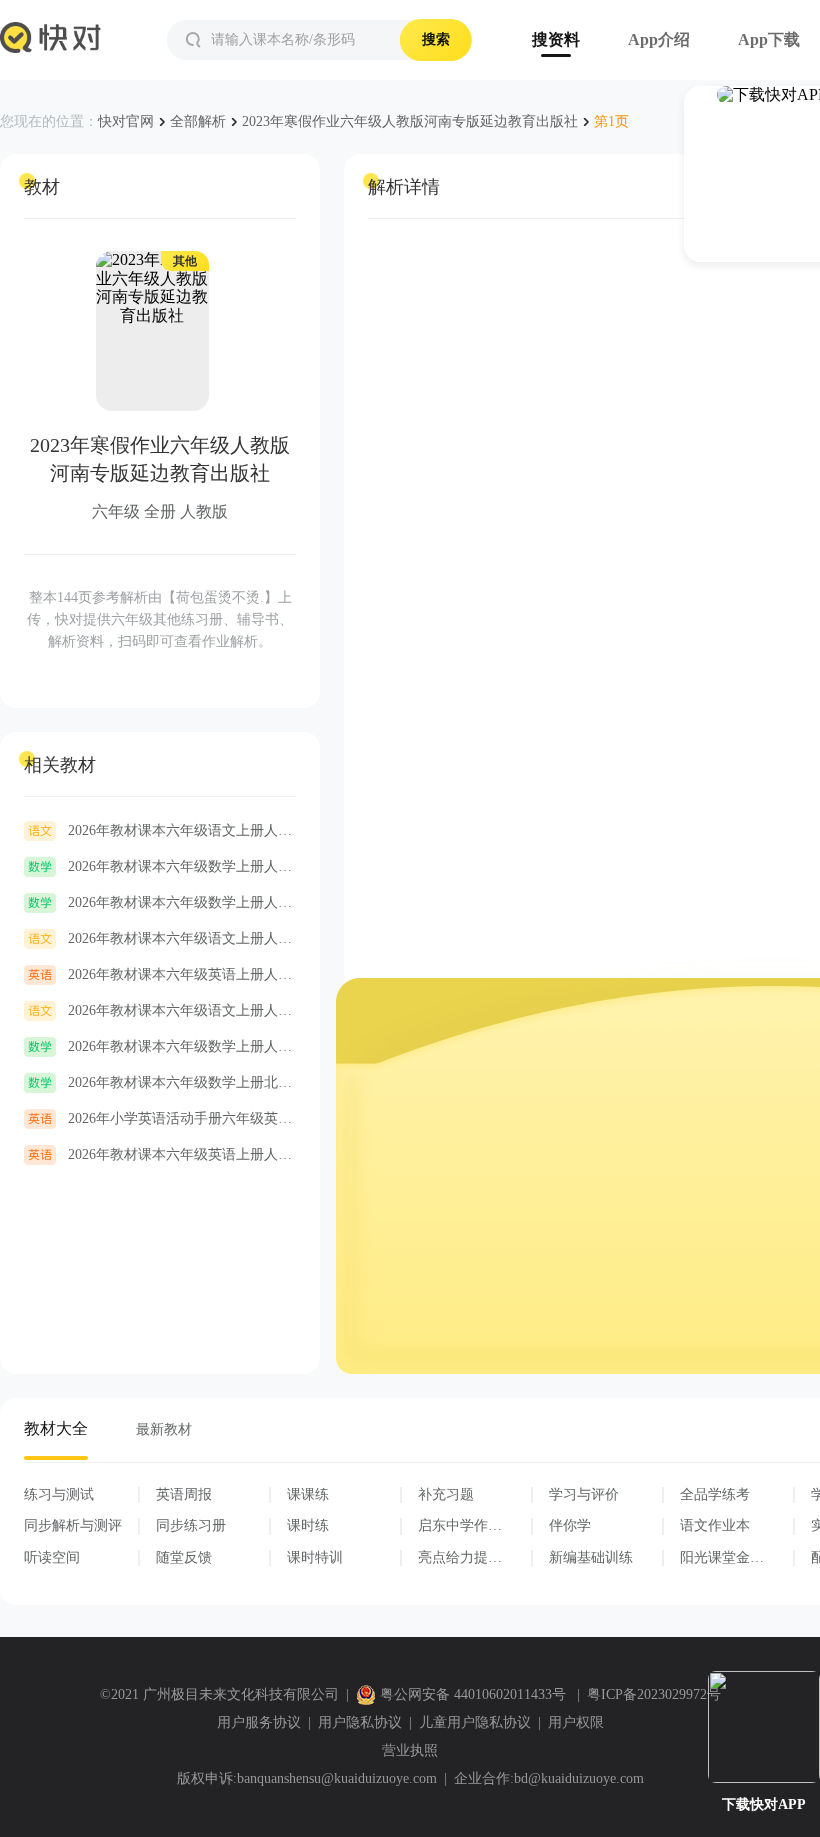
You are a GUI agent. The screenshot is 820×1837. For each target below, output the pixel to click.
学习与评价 (584, 1494)
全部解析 (198, 121)
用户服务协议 (259, 1722)
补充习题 (446, 1494)
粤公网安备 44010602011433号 (473, 1694)
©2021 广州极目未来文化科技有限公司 (219, 1694)
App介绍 (659, 39)
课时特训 (315, 1557)
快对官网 (126, 121)
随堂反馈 (184, 1557)
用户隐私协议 (360, 1722)
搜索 (436, 39)
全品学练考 (715, 1494)
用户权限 (576, 1722)
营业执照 (410, 1750)
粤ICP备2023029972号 (654, 1694)
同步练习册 (191, 1525)
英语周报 (184, 1494)
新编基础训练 (591, 1557)
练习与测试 (59, 1494)
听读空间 (52, 1557)
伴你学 (570, 1525)
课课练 (308, 1494)
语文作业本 (715, 1525)
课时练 (308, 1525)
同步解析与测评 (73, 1525)
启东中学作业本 (460, 1526)
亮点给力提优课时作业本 (460, 1558)
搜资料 (556, 39)
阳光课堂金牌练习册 (722, 1558)
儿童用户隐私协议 (475, 1722)
